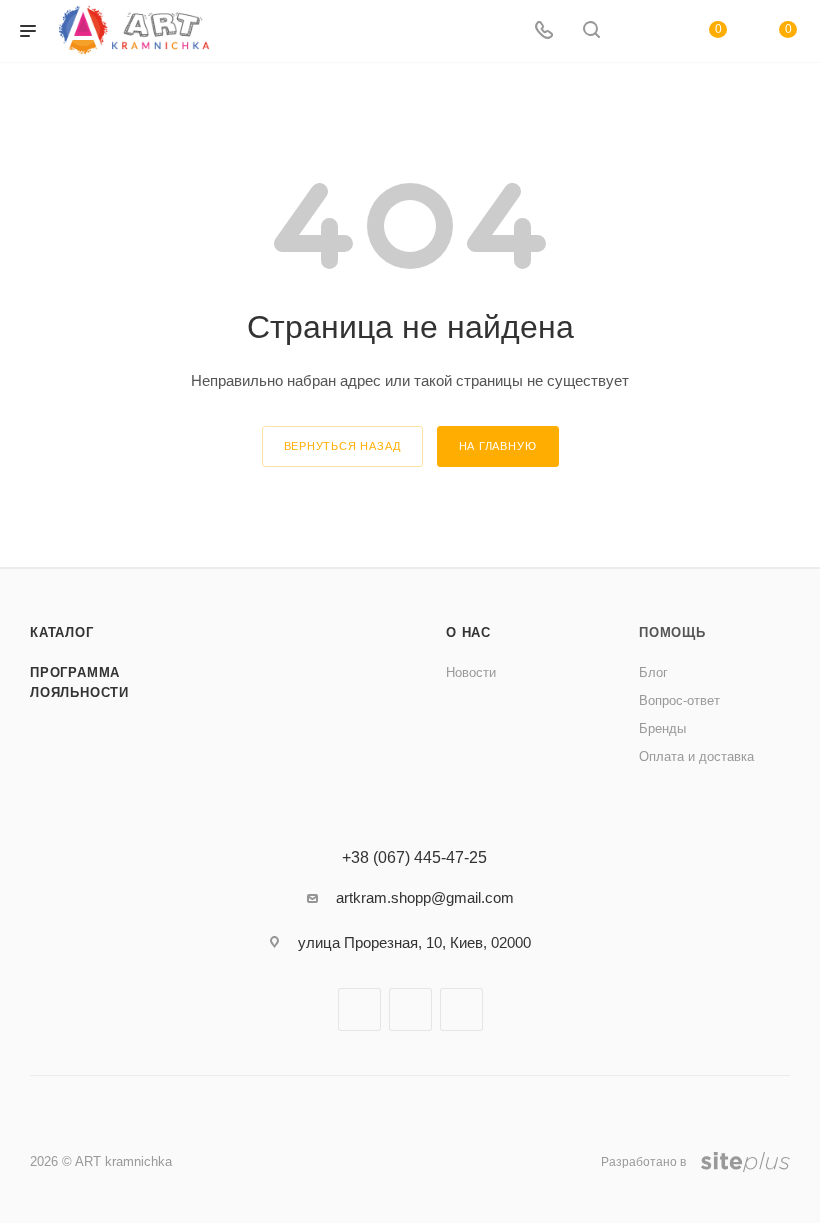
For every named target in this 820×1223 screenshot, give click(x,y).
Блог (653, 672)
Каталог (62, 632)
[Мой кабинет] (639, 31)
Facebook (359, 1009)
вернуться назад (342, 446)
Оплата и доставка (696, 756)
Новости (471, 672)
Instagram (410, 1009)
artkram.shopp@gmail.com (425, 897)
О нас (468, 632)
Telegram (461, 1009)
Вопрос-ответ (679, 700)
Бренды (662, 728)
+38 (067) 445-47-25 (414, 858)
